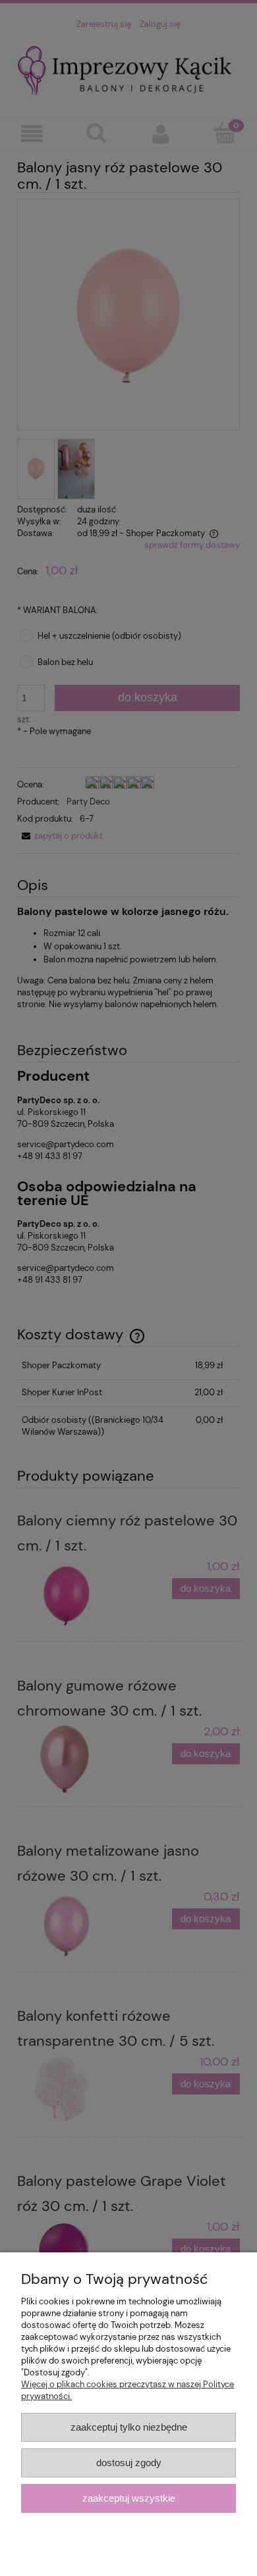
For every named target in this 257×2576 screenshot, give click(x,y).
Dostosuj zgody (129, 2463)
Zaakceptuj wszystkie (129, 2498)
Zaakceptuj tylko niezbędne (129, 2427)
